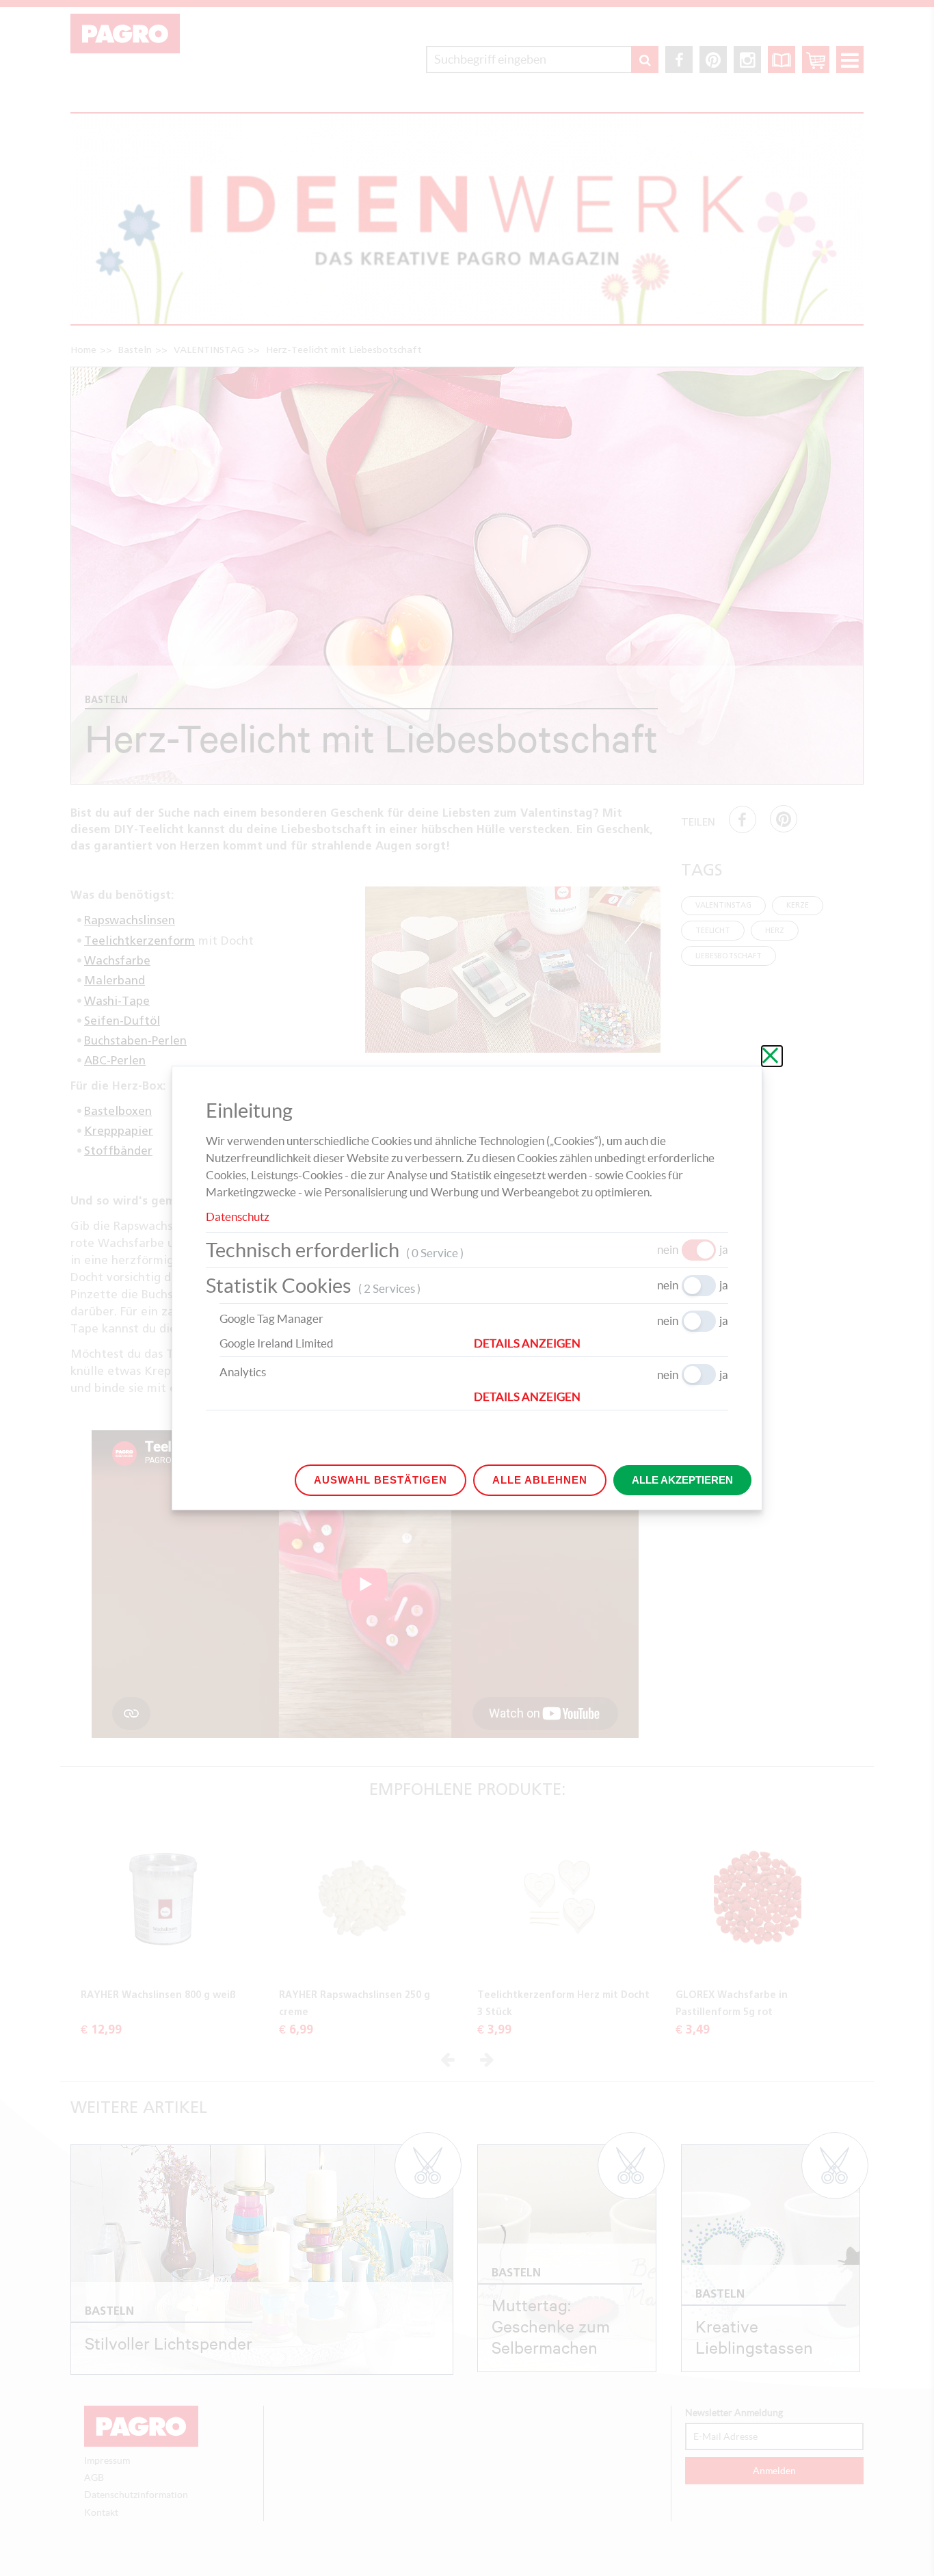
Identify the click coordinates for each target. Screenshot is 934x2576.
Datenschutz (238, 1217)
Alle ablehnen (540, 1480)
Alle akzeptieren (682, 1480)
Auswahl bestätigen (381, 1480)
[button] (601, 1343)
